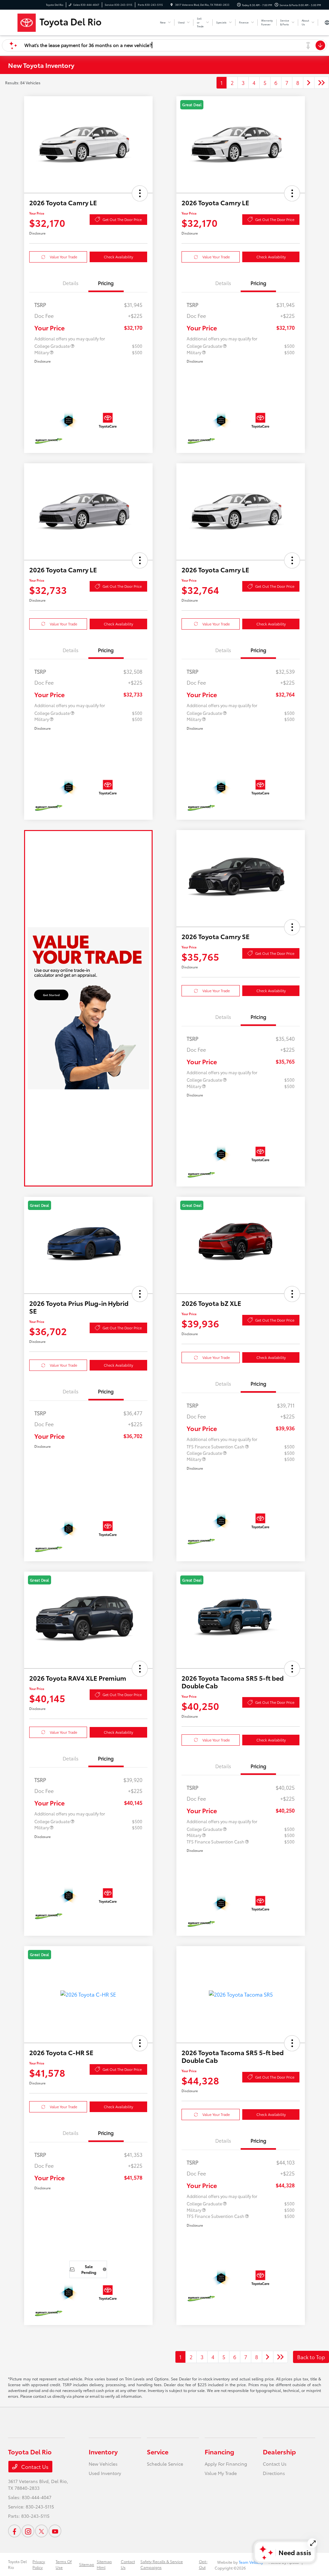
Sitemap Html (104, 2564)
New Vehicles (103, 2464)
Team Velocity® (252, 2562)
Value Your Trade (63, 257)
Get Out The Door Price (122, 219)
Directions (274, 2473)
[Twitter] (41, 2531)
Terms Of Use (64, 2564)
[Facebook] (14, 2531)
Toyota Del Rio (17, 2564)
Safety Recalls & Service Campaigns (162, 2564)
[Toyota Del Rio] (81, 21)
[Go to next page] (309, 83)
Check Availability (118, 257)
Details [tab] (71, 283)
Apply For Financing (226, 2464)
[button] (140, 193)
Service (158, 2451)
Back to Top (311, 2357)
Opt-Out (203, 2564)
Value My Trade (221, 2473)
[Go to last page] (322, 83)
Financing (219, 2451)
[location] (172, 5)
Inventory (103, 2451)
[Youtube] (55, 2531)
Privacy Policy (39, 2564)
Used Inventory (105, 2473)
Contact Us (34, 2466)
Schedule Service (165, 2464)
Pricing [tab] (106, 283)
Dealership (279, 2451)
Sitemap (87, 2564)
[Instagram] (28, 2531)
